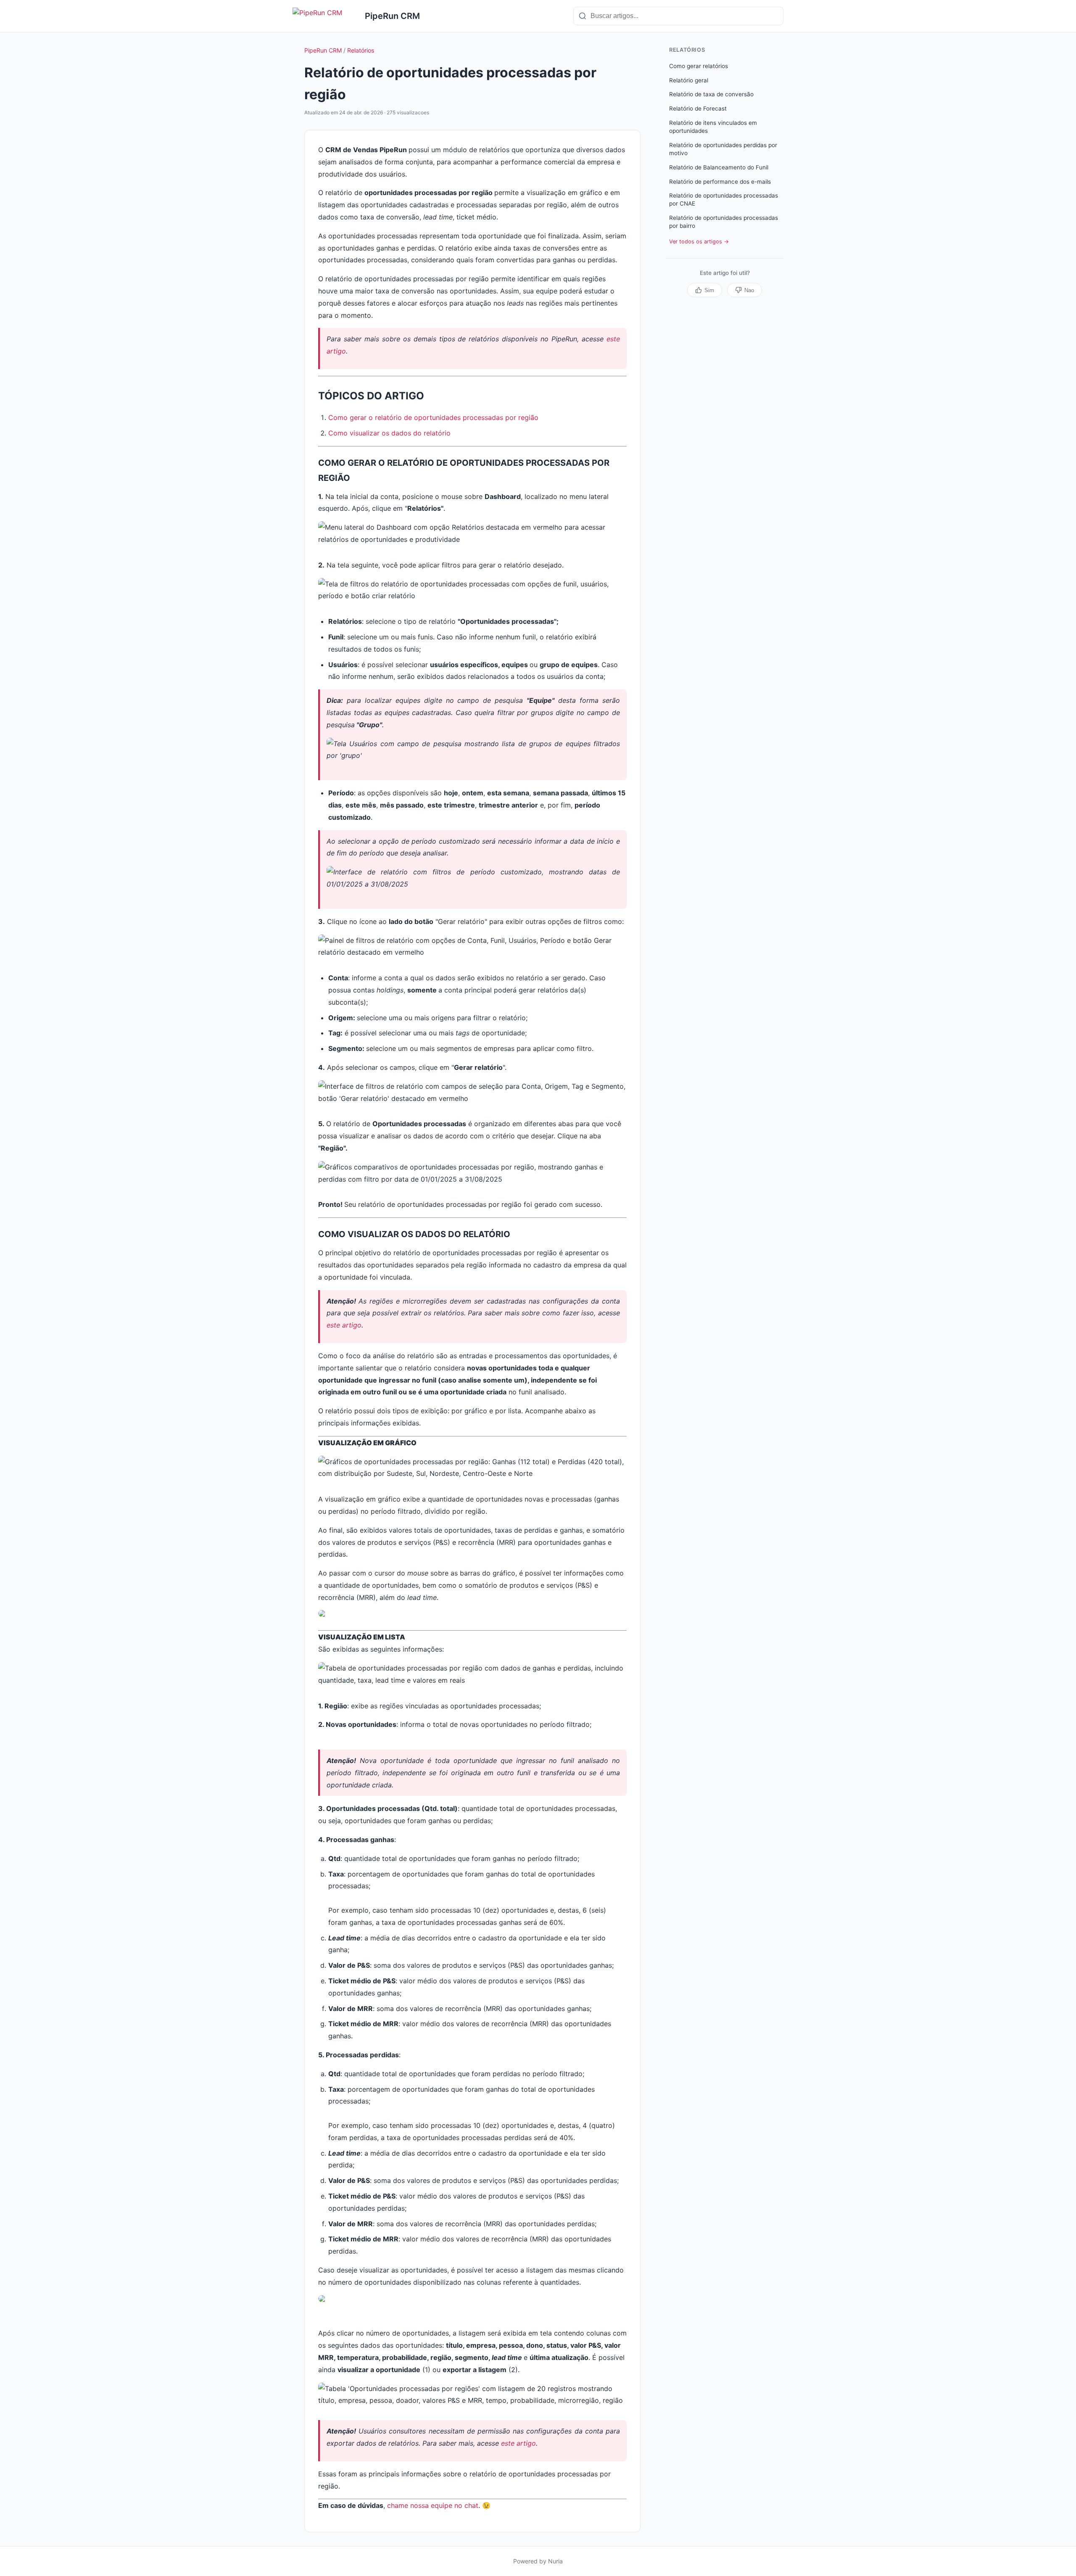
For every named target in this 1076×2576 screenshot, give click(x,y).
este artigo (344, 1325)
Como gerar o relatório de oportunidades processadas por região (434, 417)
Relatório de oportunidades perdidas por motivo (723, 149)
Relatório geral (689, 80)
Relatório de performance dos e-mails (720, 182)
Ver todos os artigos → (699, 241)
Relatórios (361, 50)
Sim (709, 290)
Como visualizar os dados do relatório (389, 433)
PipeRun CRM (323, 50)
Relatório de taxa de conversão (711, 94)
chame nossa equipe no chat (433, 2505)
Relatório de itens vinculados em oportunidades (713, 127)
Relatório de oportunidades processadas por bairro (724, 222)
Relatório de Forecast (698, 108)
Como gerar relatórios (699, 66)
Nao (749, 290)
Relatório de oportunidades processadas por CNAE (724, 199)
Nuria (555, 2561)
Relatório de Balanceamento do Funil (719, 167)
